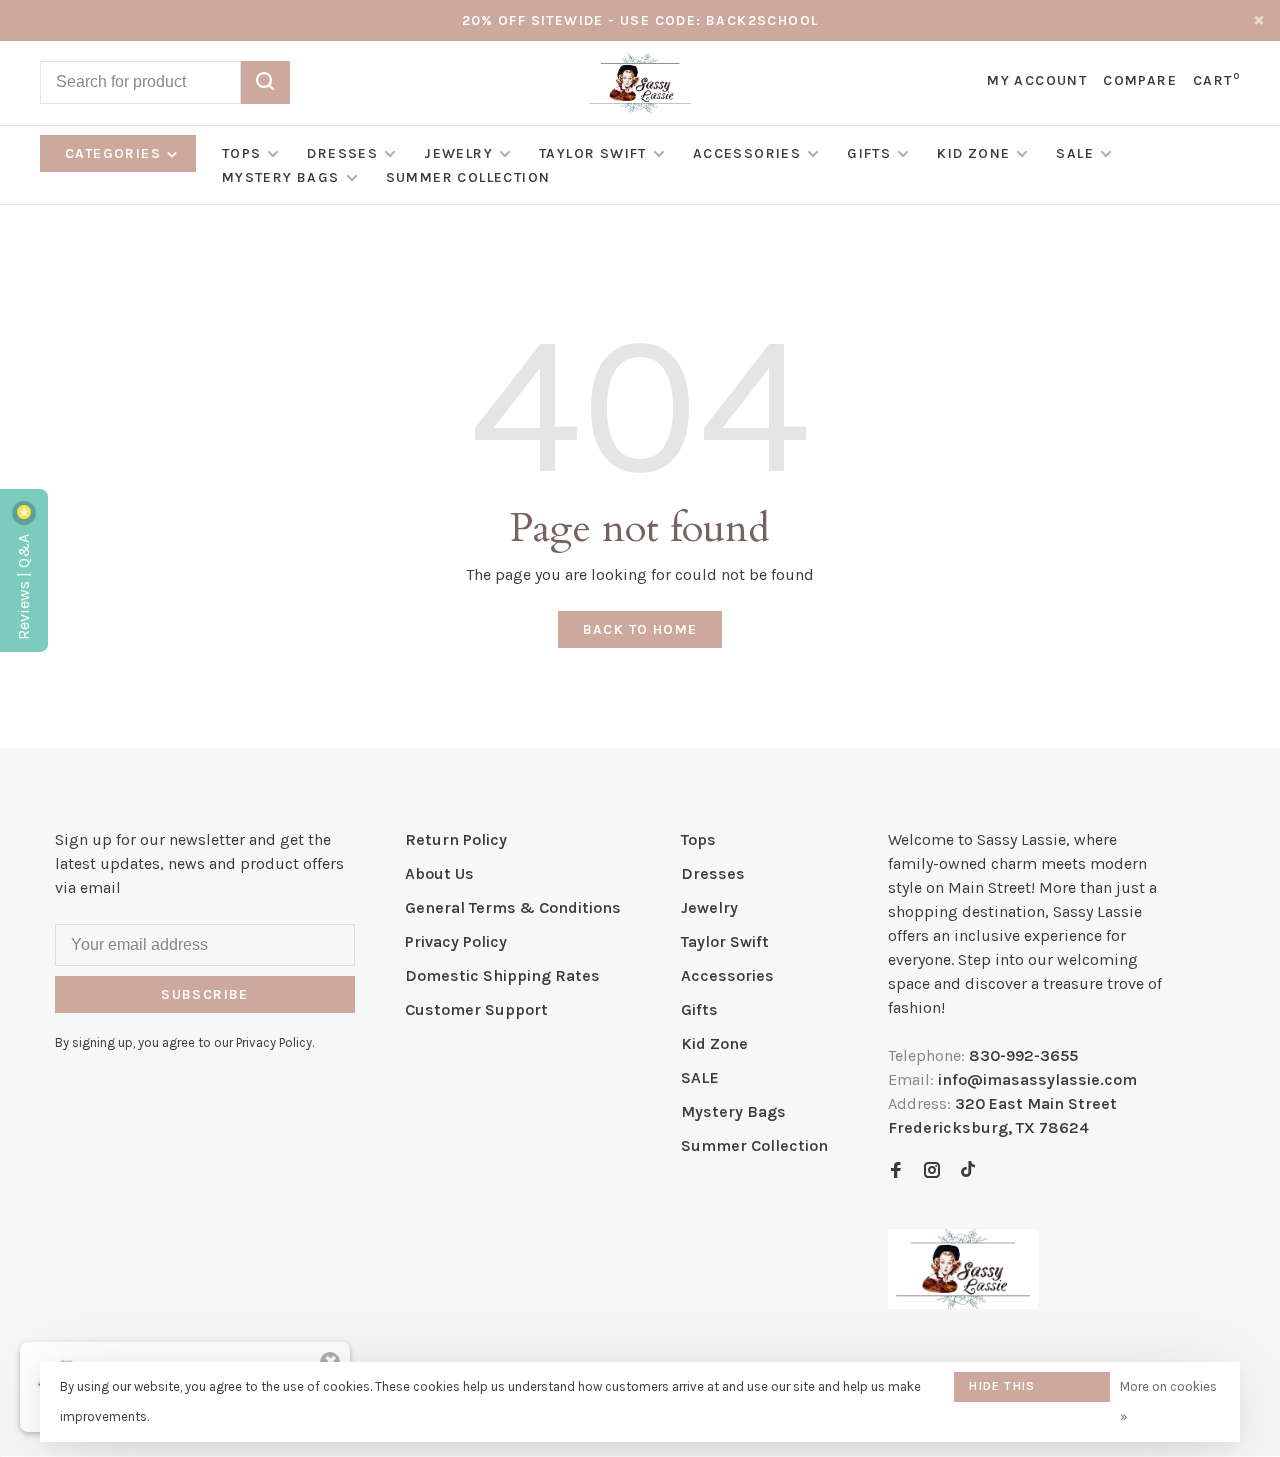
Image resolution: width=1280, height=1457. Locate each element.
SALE (1075, 153)
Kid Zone (973, 153)
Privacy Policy (456, 941)
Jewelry (458, 153)
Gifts (869, 153)
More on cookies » (1168, 1401)
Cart (1216, 80)
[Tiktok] (968, 1171)
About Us (439, 873)
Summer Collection (468, 177)
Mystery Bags (281, 177)
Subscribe (205, 994)
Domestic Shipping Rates (502, 975)
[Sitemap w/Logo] (963, 1303)
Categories (115, 153)
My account (1037, 80)
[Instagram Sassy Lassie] (932, 1171)
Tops (242, 153)
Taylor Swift (593, 153)
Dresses (342, 153)
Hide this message (1002, 1390)
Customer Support (476, 1009)
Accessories (747, 153)
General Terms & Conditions (513, 907)
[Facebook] (896, 1171)
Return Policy (456, 839)
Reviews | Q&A (23, 585)
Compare (1140, 80)
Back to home (640, 629)
